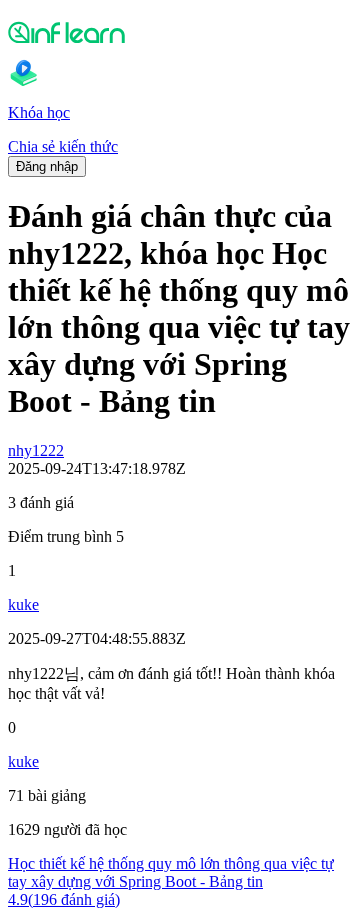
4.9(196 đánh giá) (64, 899)
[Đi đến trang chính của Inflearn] (180, 32)
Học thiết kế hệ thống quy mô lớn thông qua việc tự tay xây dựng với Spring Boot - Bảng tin (171, 872)
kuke (23, 604)
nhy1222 (36, 450)
